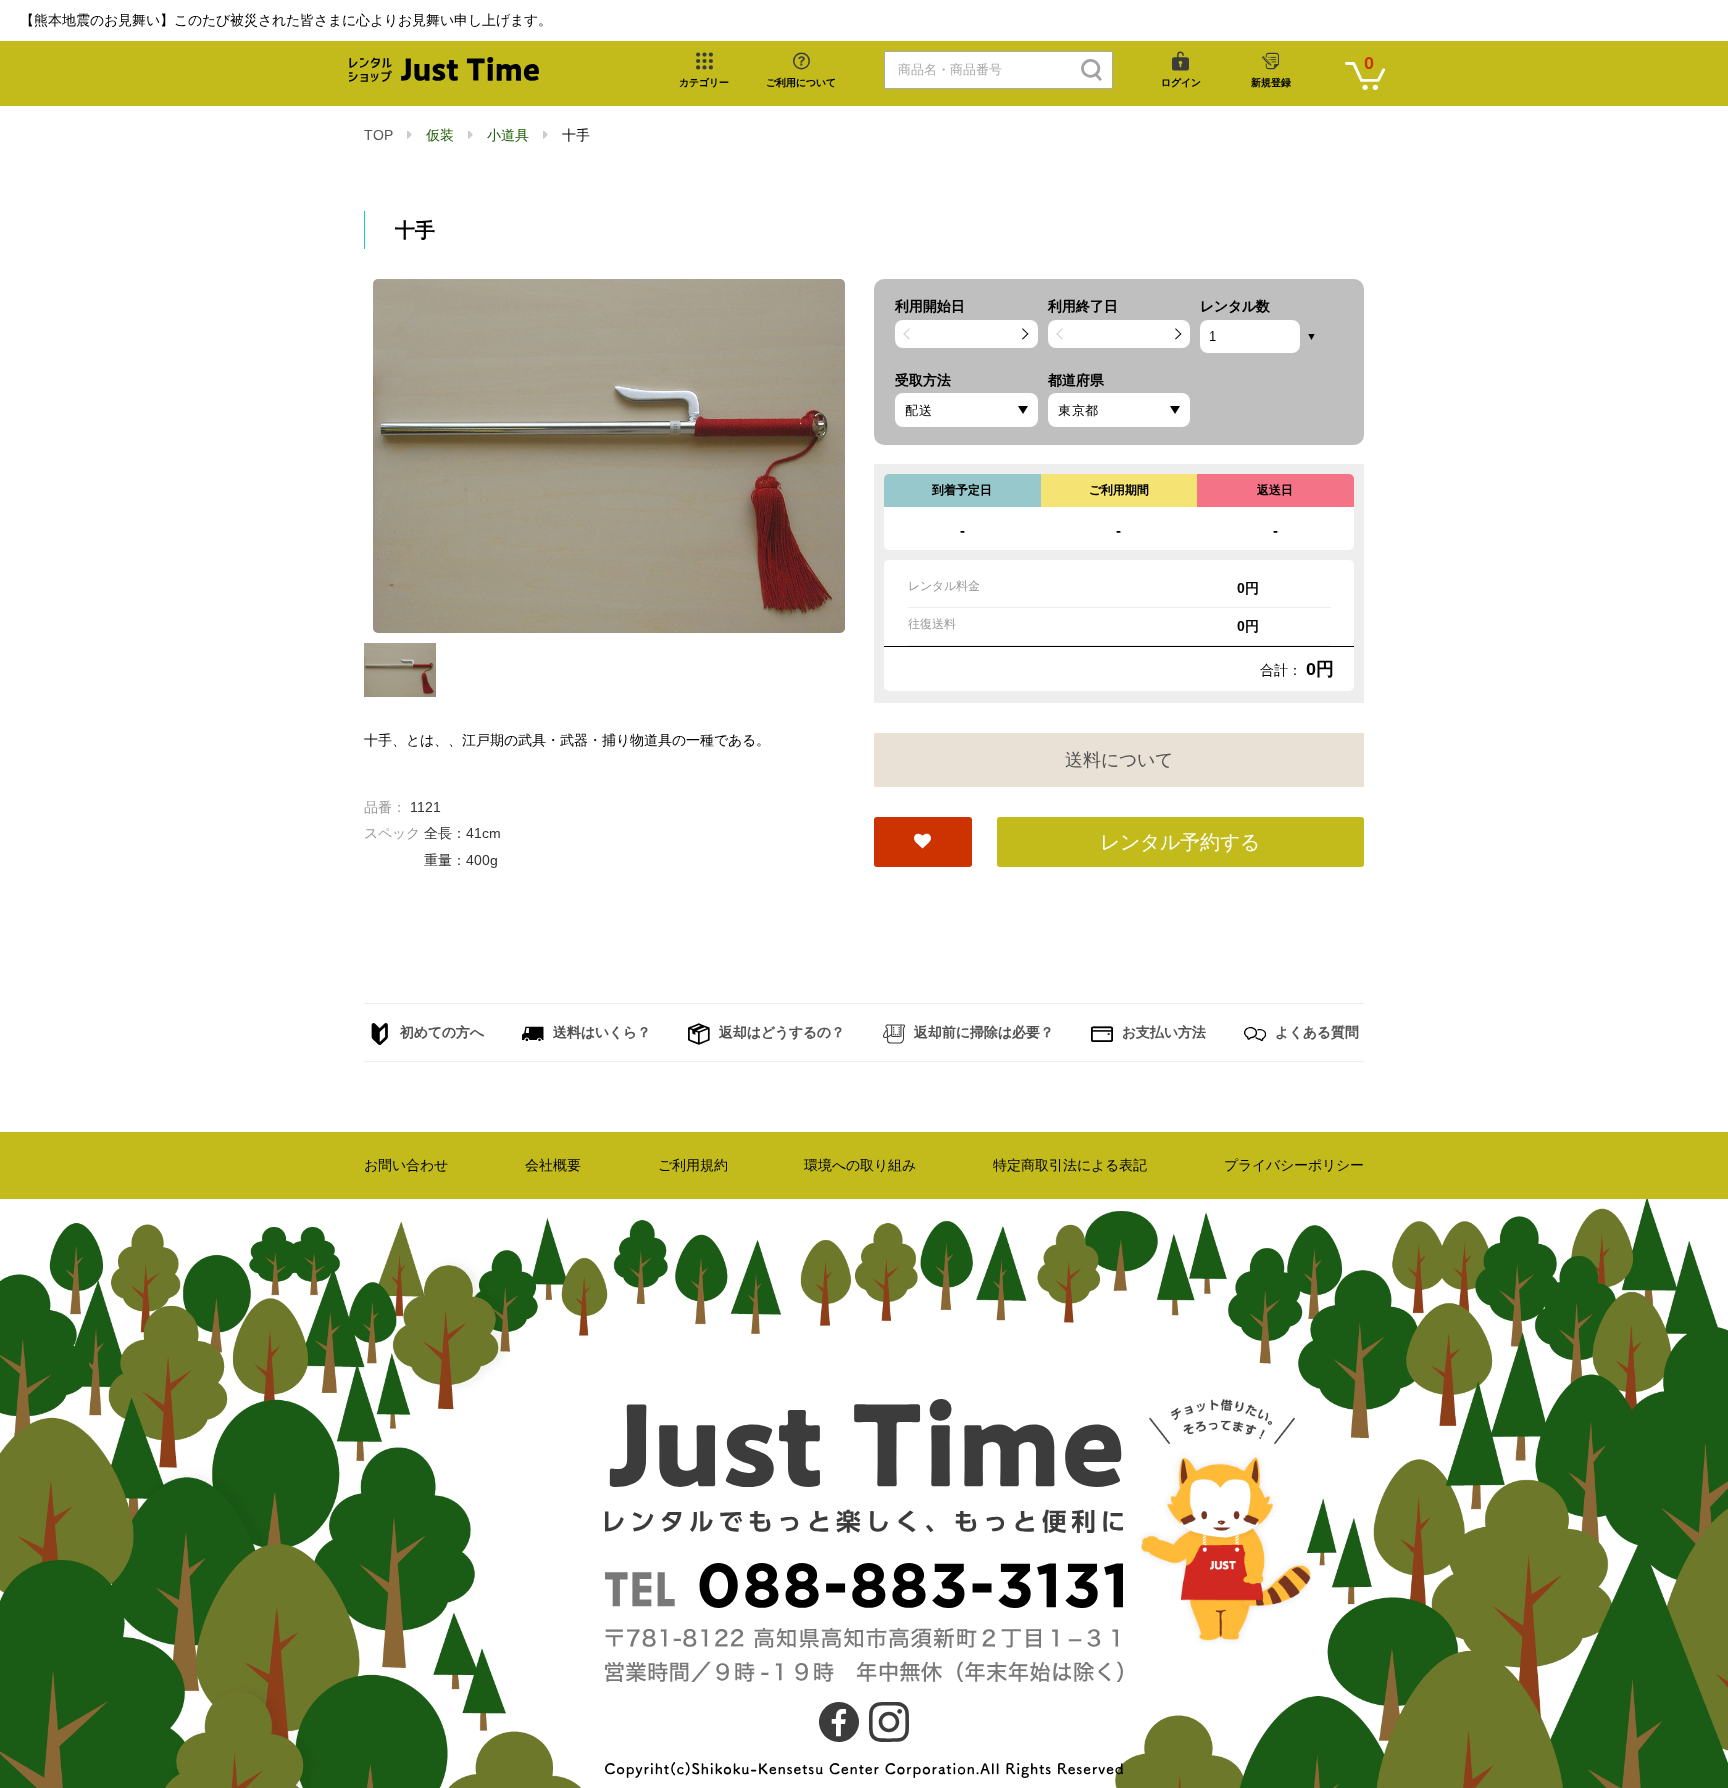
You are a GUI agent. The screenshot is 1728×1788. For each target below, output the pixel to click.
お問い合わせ (406, 1165)
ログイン (1181, 82)
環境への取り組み (860, 1165)
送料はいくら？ (600, 1032)
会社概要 (553, 1165)
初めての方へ (440, 1032)
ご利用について (801, 82)
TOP (378, 135)
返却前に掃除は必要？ (982, 1032)
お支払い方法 (1162, 1032)
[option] (609, 456)
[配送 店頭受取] (966, 410)
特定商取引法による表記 (1070, 1165)
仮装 (440, 135)
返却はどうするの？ (780, 1032)
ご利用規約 (693, 1165)
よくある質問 (1315, 1032)
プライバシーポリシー (1294, 1165)
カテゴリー (704, 82)
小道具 (508, 135)
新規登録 (1271, 82)
